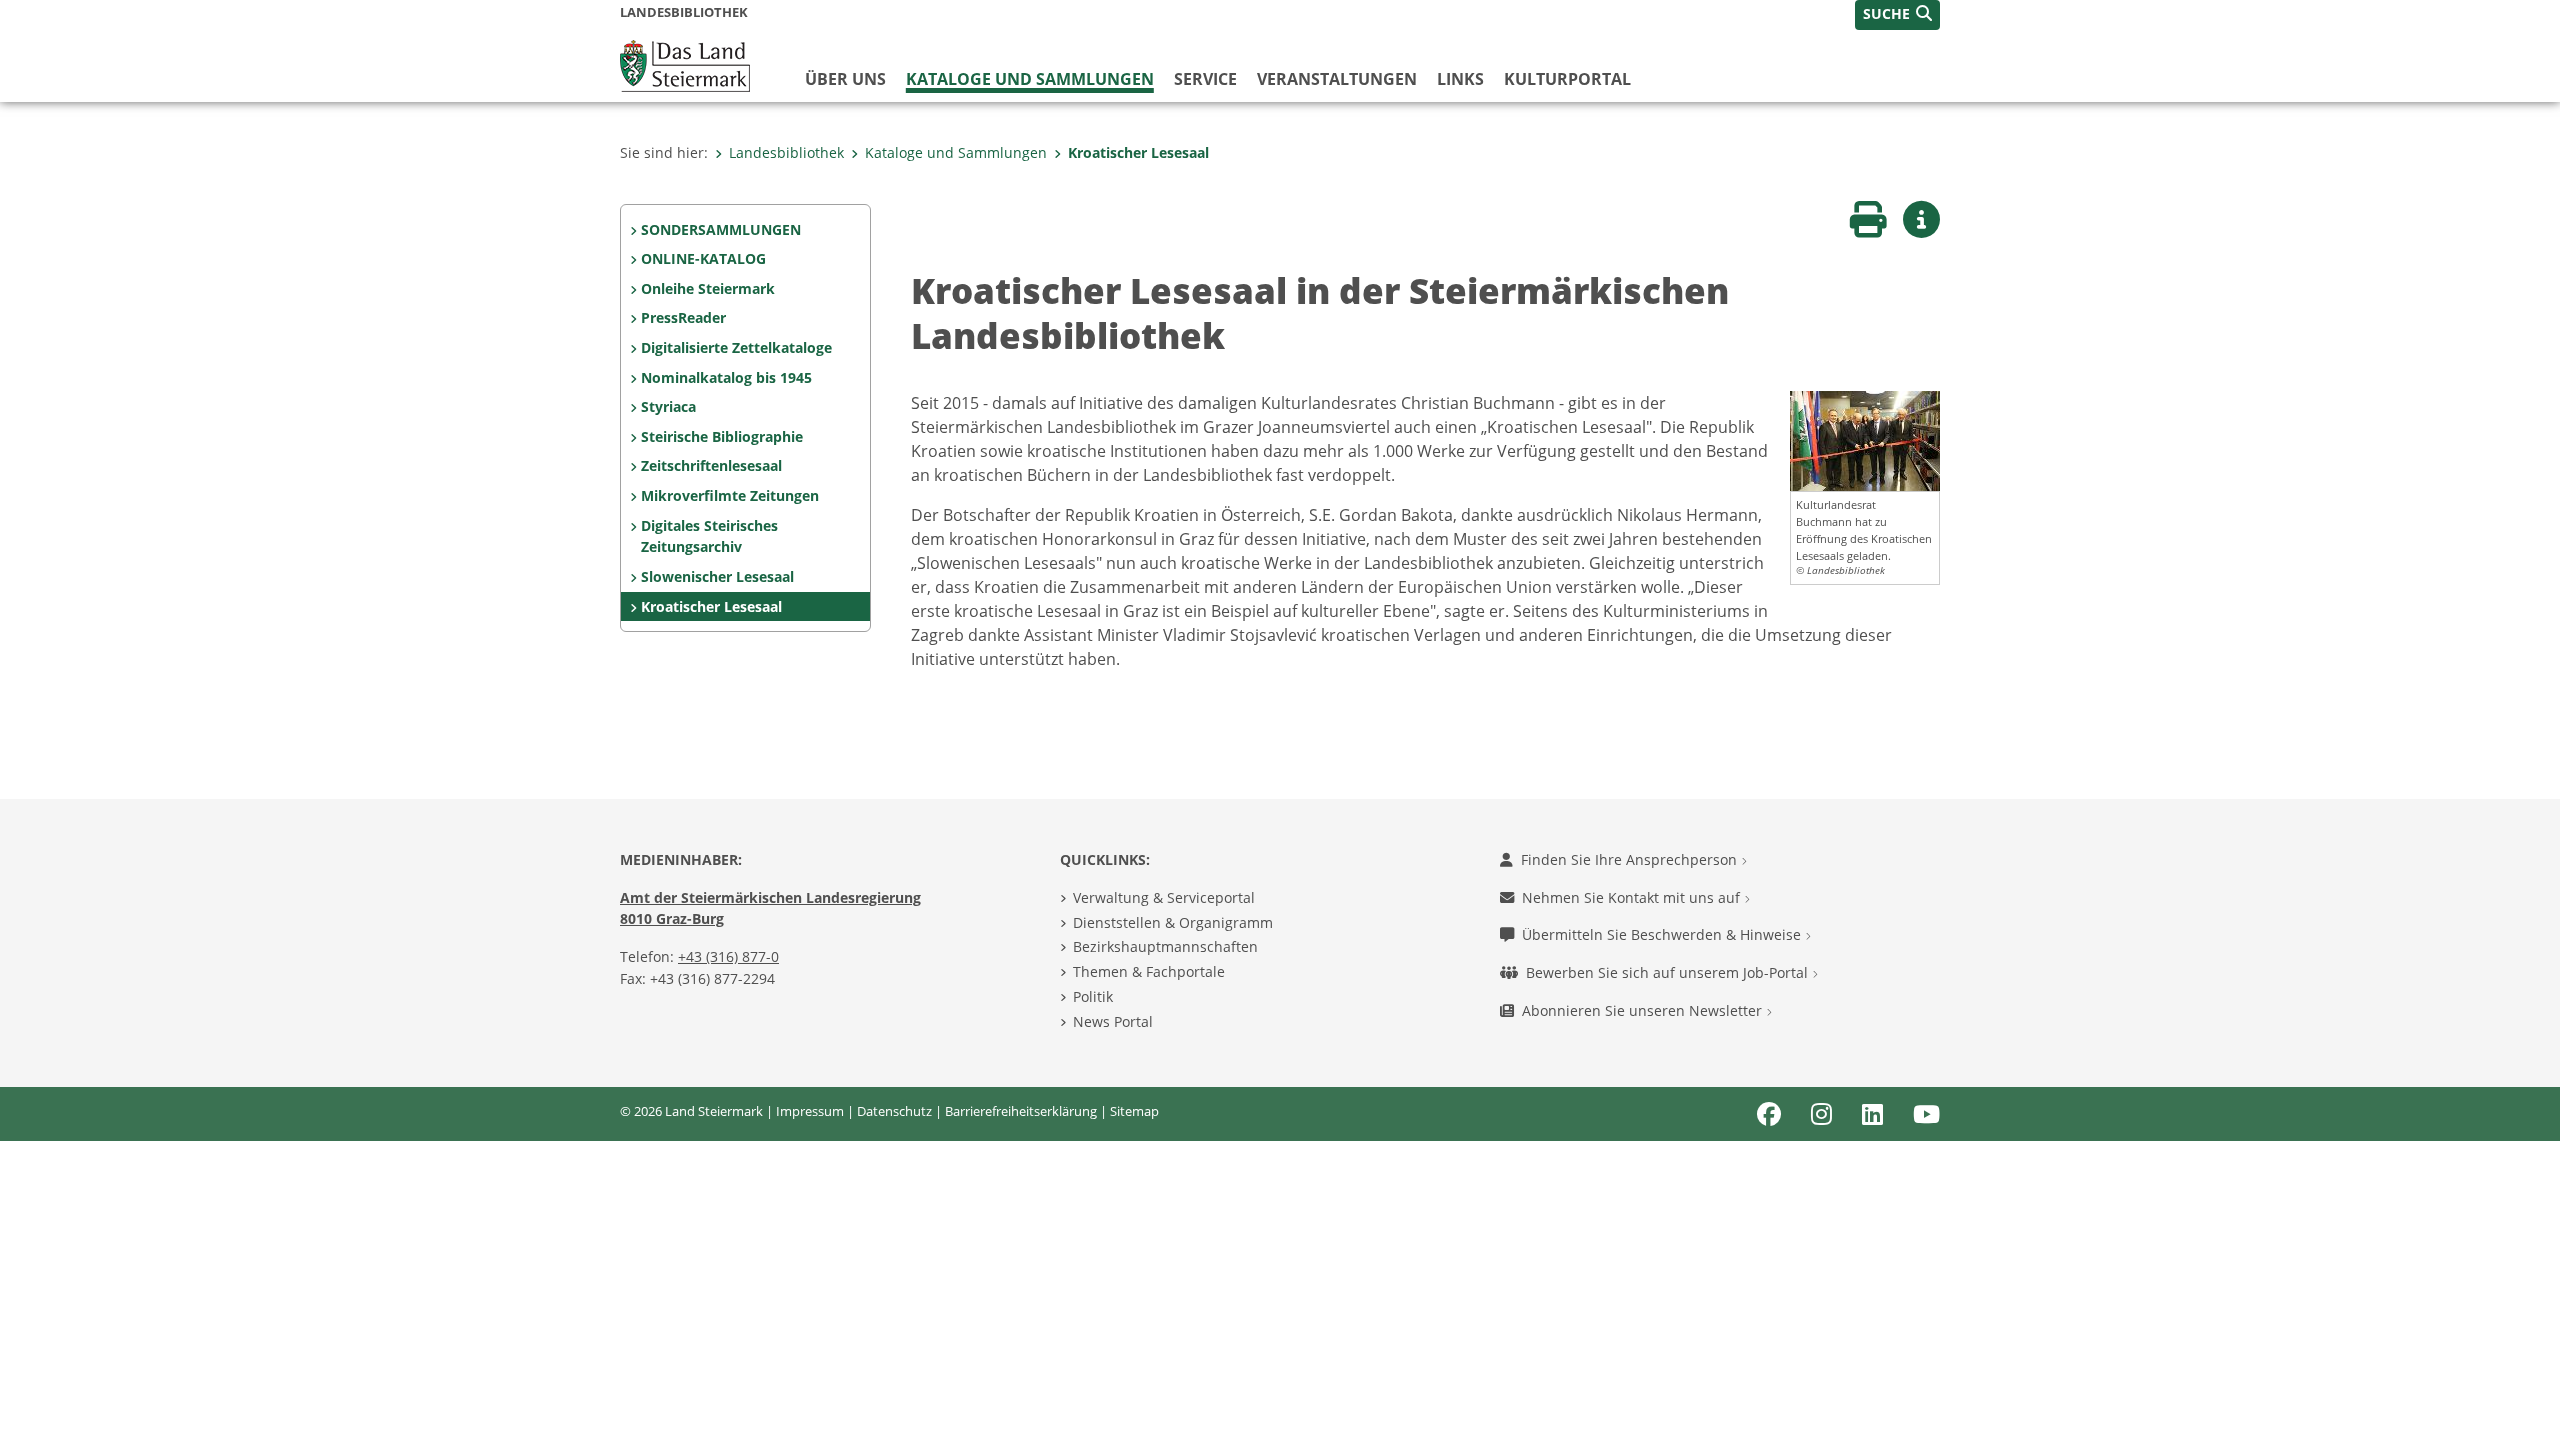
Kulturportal (1567, 79)
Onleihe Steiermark (708, 288)
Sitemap (1134, 1111)
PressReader (683, 317)
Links (1460, 79)
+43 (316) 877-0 (728, 956)
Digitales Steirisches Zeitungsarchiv (709, 536)
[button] (1897, 15)
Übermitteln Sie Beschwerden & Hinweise (1663, 934)
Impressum (810, 1111)
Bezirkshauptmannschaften (1165, 946)
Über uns (845, 79)
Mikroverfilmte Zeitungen (730, 495)
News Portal (1113, 1021)
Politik (1093, 996)
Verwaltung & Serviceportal (1164, 897)
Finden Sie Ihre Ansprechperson (1631, 859)
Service (1205, 79)
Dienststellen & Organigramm (1173, 922)
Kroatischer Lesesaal (1138, 152)
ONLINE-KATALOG (703, 258)
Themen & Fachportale (1149, 971)
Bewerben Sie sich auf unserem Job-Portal (1669, 972)
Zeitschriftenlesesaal (711, 465)
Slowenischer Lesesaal (717, 576)
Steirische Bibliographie (722, 436)
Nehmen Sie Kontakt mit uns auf (1633, 897)
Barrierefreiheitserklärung (1021, 1111)
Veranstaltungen (1337, 79)
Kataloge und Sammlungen (1030, 79)
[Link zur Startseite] (685, 64)
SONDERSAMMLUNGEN (721, 229)
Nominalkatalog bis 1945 (726, 377)
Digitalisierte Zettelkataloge (736, 347)
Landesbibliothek (786, 152)
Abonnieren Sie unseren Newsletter (1644, 1010)
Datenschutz (894, 1111)
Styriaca (668, 406)
